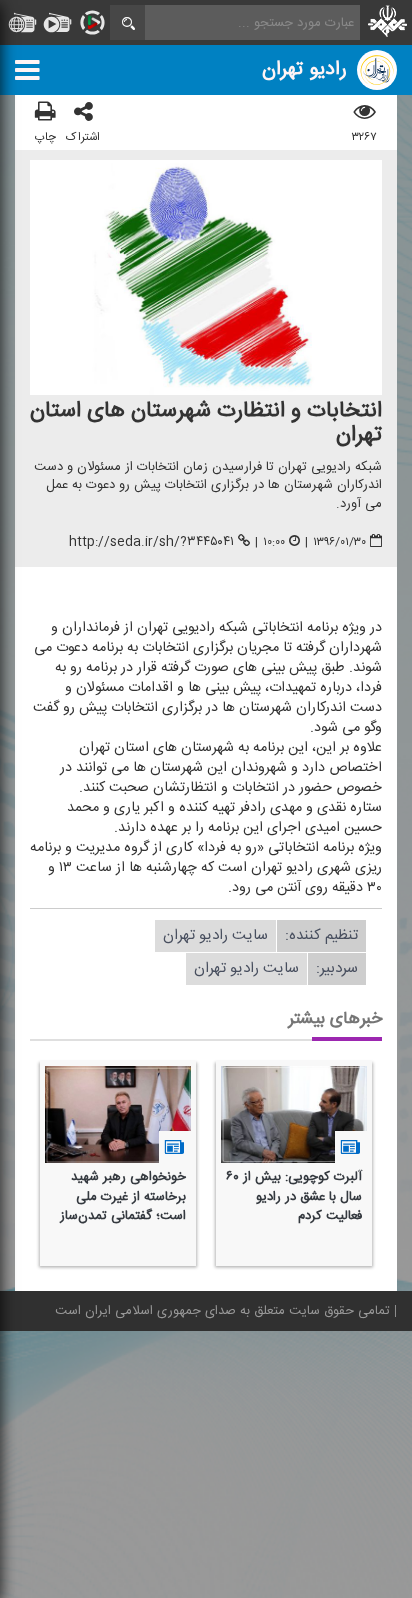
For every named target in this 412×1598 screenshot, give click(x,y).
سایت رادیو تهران (215, 935)
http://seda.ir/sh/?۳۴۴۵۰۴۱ (151, 542)
